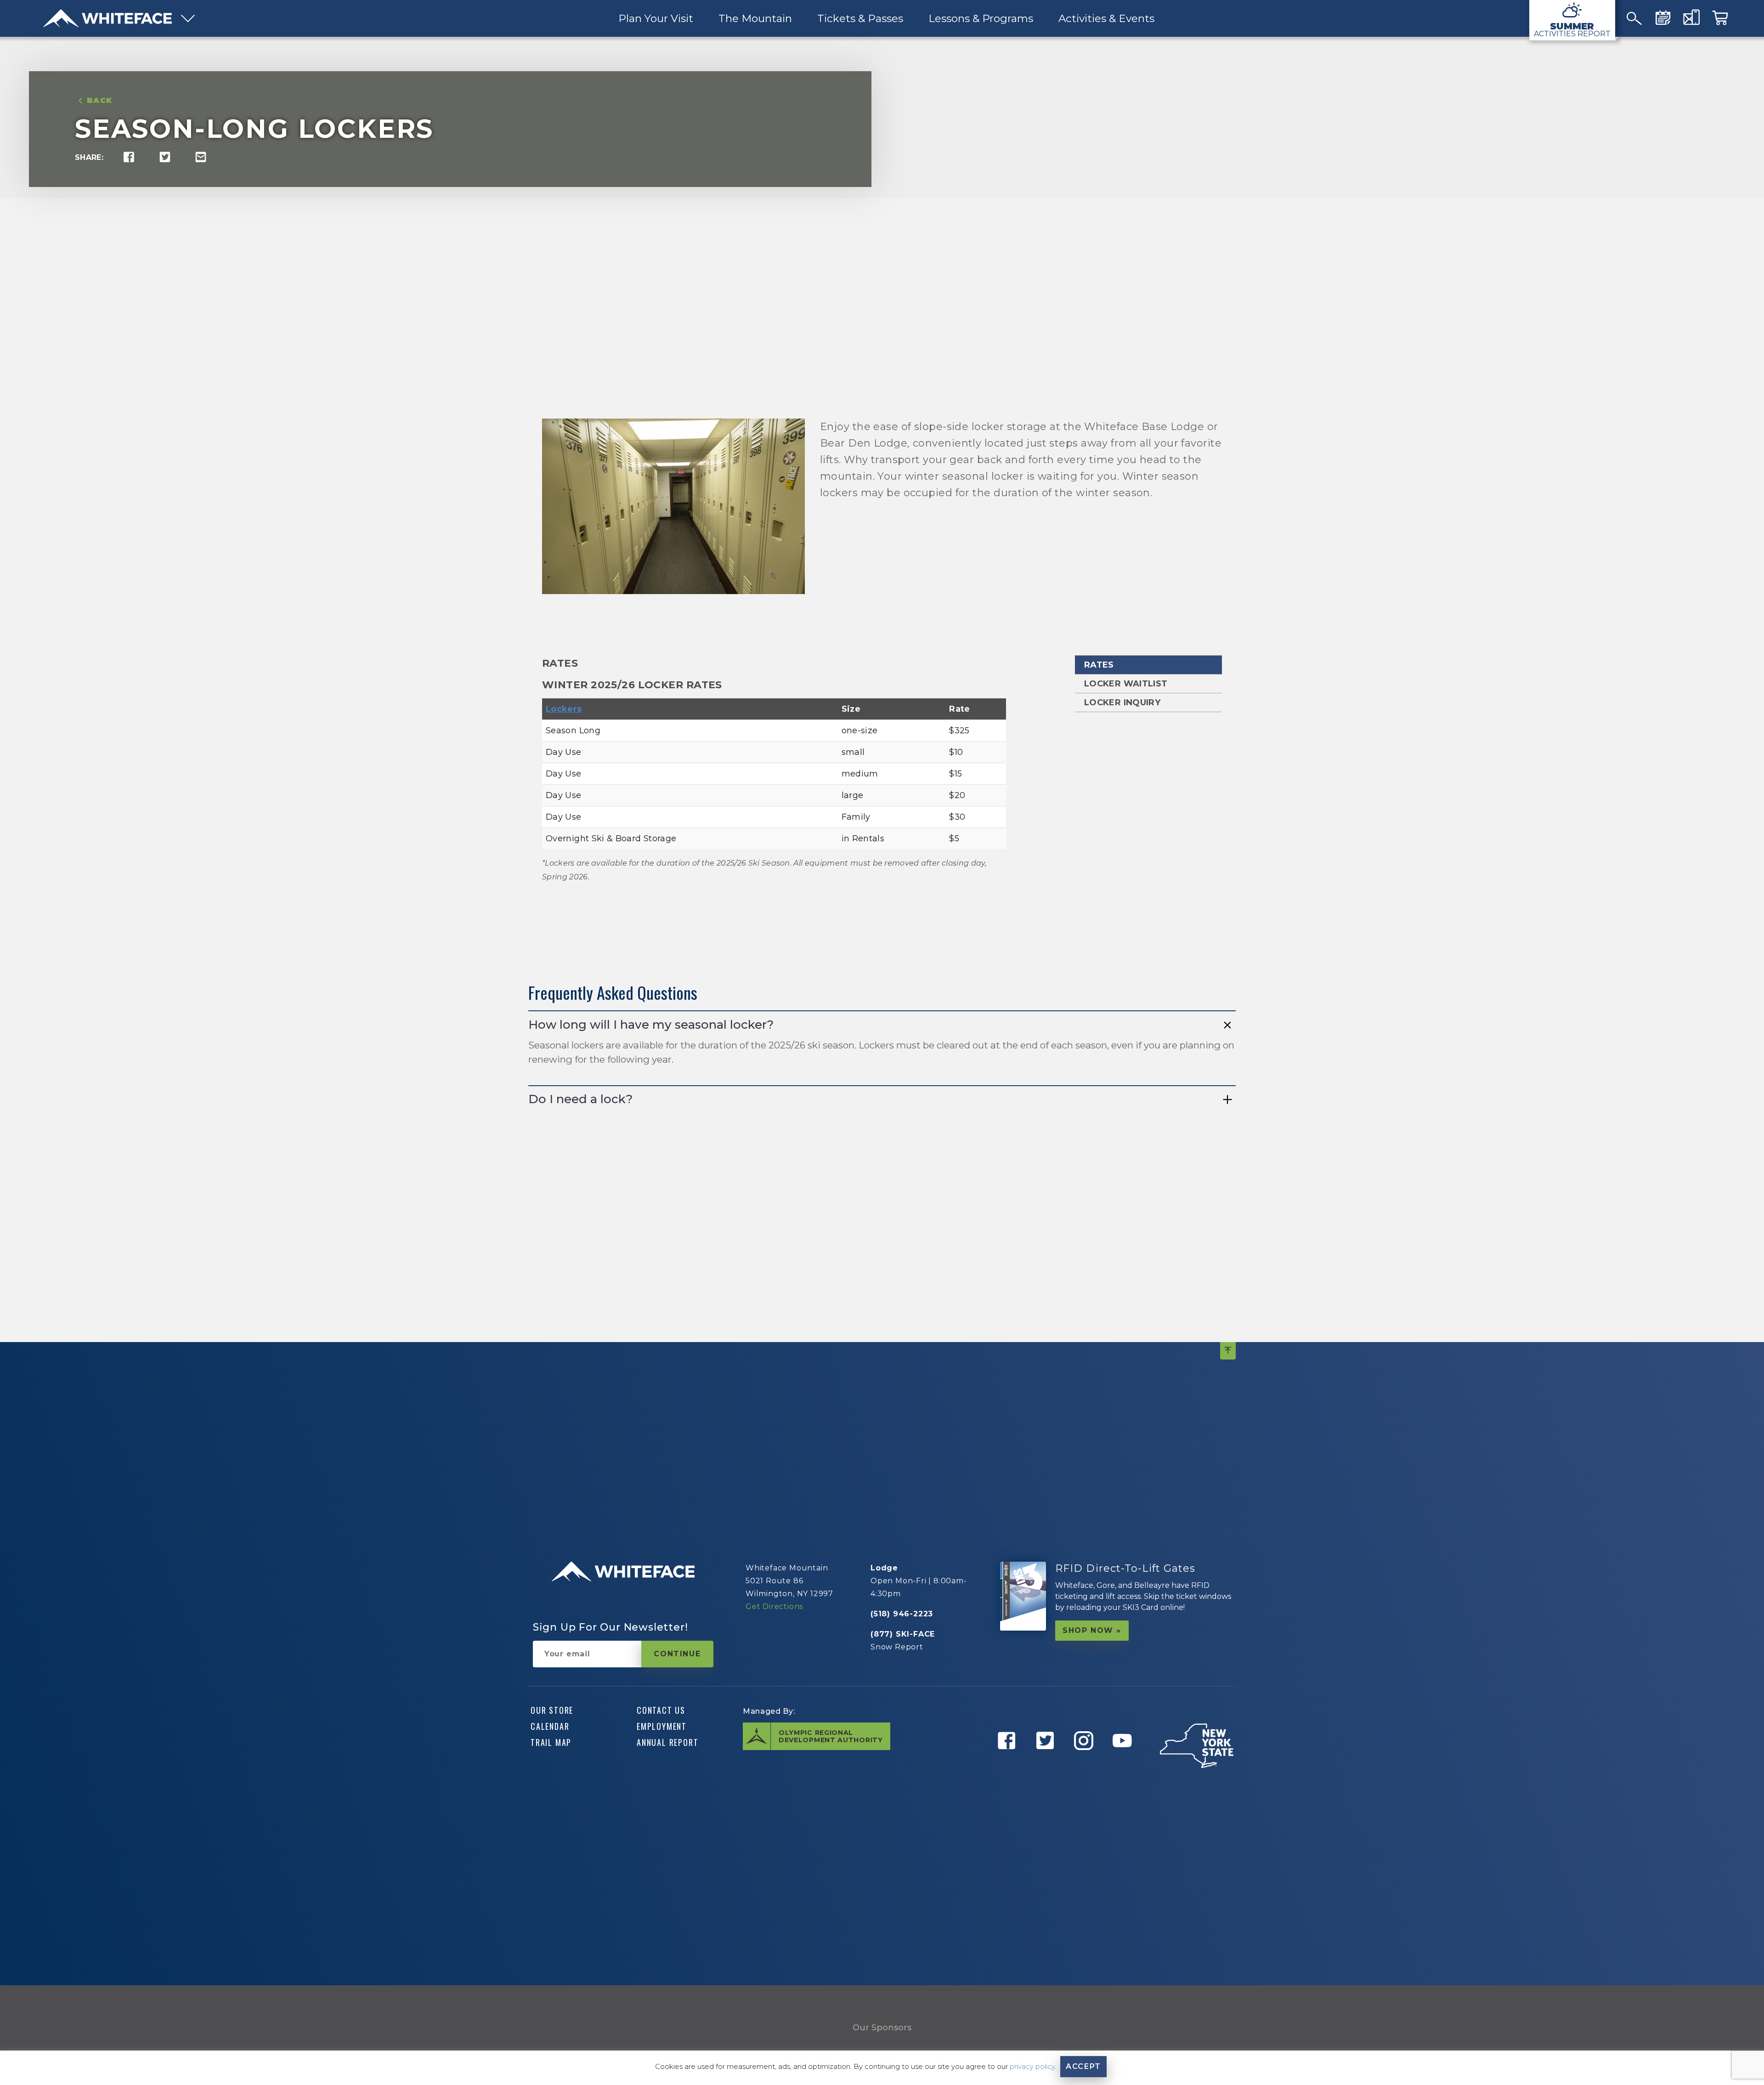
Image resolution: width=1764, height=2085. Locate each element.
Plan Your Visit (655, 18)
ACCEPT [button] (1083, 2066)
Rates (1099, 665)
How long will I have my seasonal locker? (651, 1025)
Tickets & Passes (860, 18)
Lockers (564, 709)
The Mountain (755, 18)
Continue (677, 1654)
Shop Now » (1092, 1630)
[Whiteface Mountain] (107, 18)
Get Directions (774, 1606)
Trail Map (551, 1742)
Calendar (550, 1726)
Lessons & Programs (980, 18)
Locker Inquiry (1122, 703)
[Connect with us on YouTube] (1125, 1763)
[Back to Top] (1228, 1351)
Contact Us (661, 1710)
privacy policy (1032, 2066)
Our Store (552, 1710)
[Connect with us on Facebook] (1010, 1763)
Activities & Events (1106, 18)
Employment (662, 1726)
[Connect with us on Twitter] (1048, 1763)
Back (100, 100)
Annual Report (667, 1742)
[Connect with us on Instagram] (1087, 1763)
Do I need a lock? (580, 1099)
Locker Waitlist (1126, 684)
